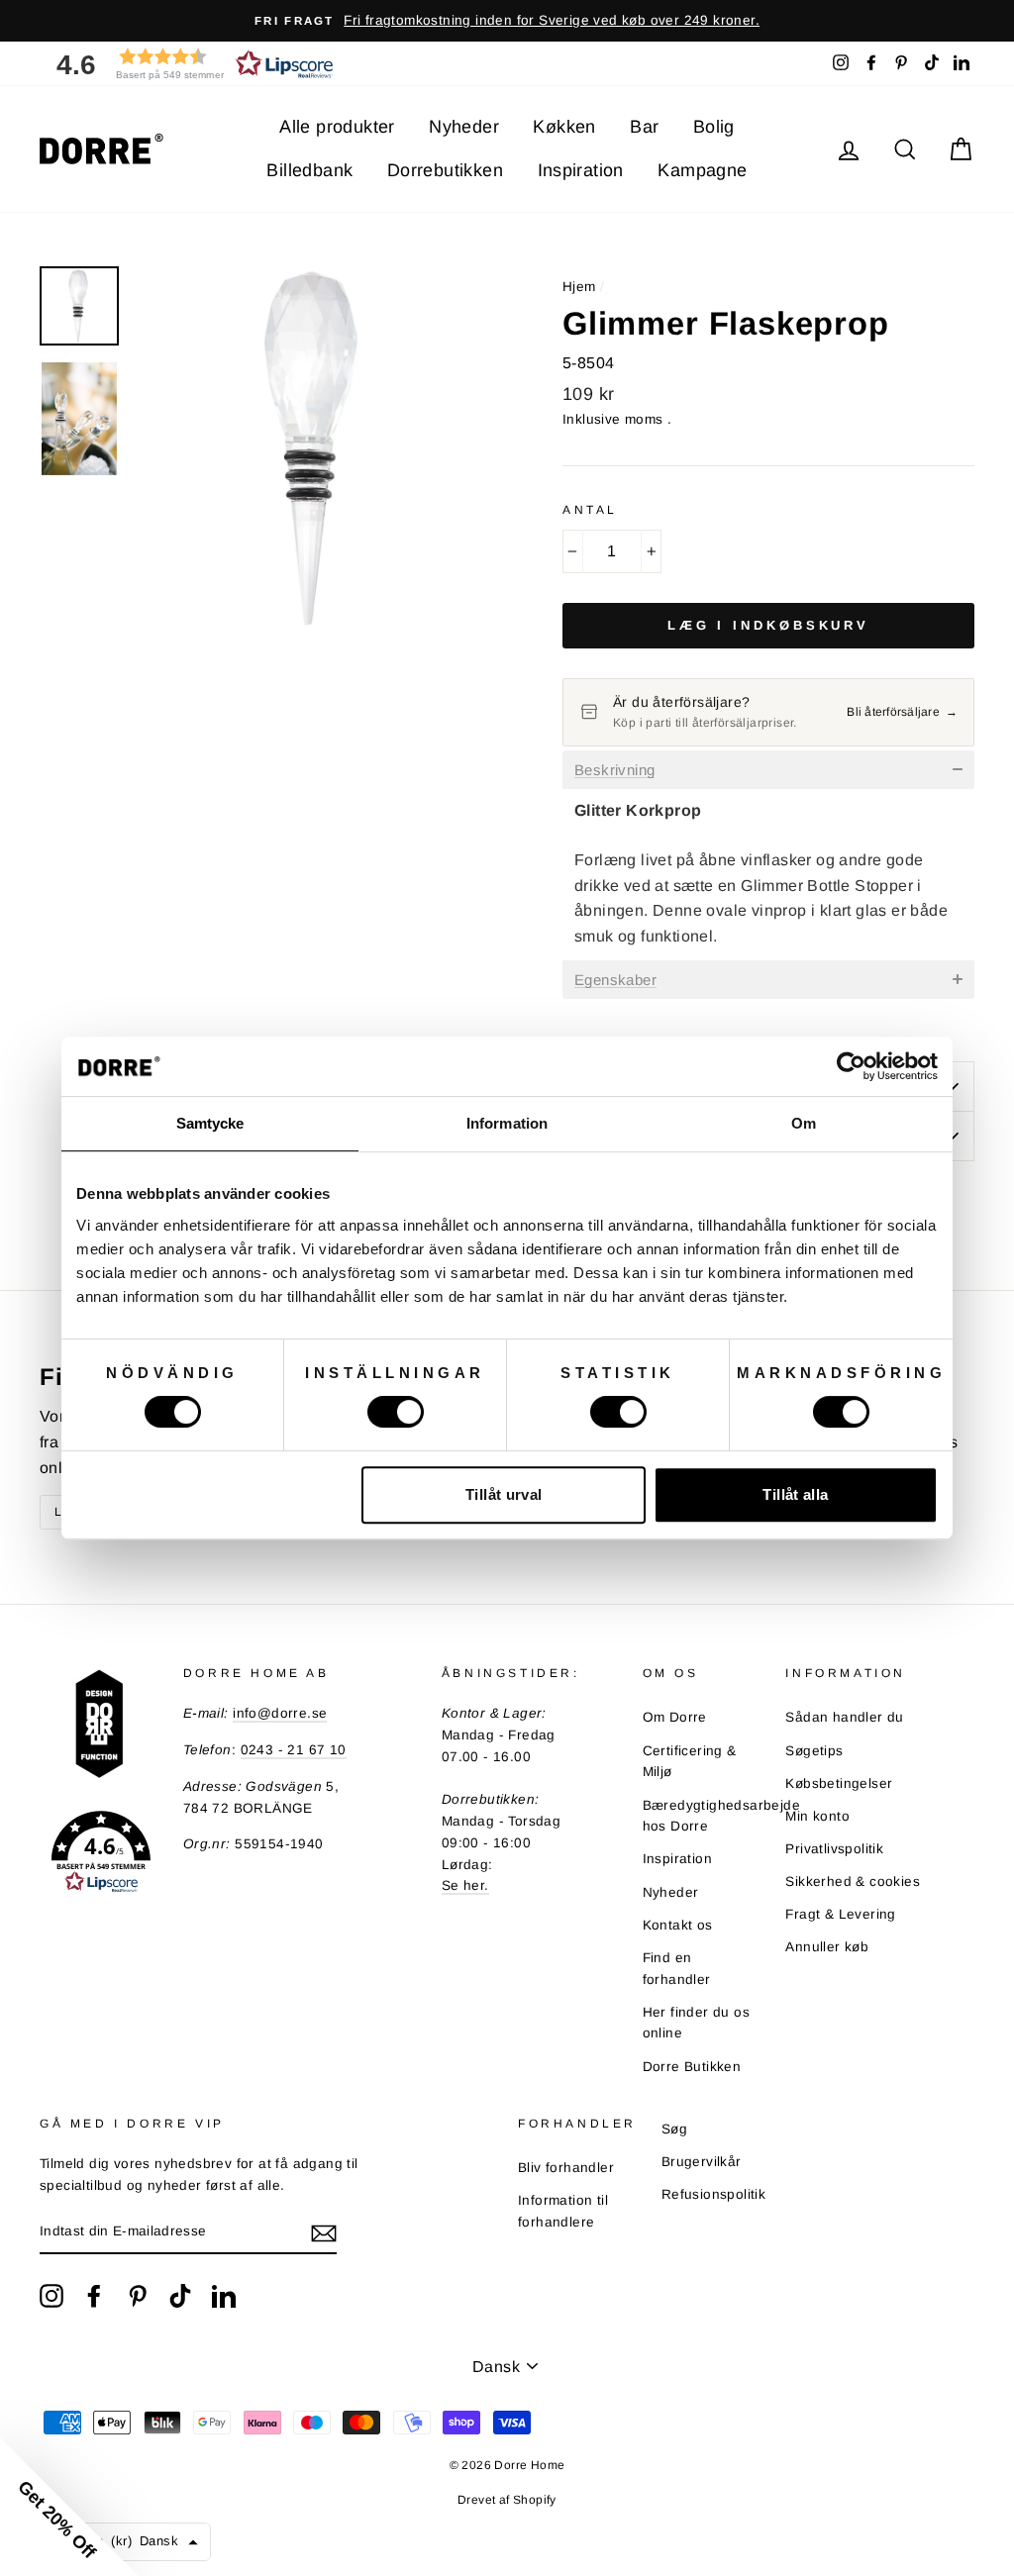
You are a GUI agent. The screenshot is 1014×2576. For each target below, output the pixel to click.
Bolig (714, 127)
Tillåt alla (795, 1494)
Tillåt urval (504, 1494)
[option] (507, 21)
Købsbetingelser (839, 1783)
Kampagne (702, 170)
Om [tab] (804, 1123)
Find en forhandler (677, 1969)
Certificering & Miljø (690, 1762)
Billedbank (309, 170)
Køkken (564, 127)
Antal (590, 510)
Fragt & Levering (840, 1914)
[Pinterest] (138, 2296)
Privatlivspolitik (834, 1849)
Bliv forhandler (566, 2168)
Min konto (817, 1816)
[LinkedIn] (224, 2296)
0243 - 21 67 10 (294, 1750)
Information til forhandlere (563, 2211)
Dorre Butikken (692, 2067)
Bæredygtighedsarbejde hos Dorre (721, 1816)
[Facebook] (94, 2296)
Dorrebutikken (445, 170)
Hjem (579, 287)
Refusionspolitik (713, 2194)
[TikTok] (180, 2296)
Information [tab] (507, 1123)
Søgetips (814, 1751)
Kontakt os (678, 1925)
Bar (644, 127)
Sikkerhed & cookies (853, 1882)
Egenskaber (615, 980)
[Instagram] (51, 2296)
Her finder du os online (696, 2023)
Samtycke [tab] (210, 1123)
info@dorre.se (280, 1713)
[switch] (396, 1412)
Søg (674, 2129)
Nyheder (464, 127)
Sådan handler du (844, 1717)
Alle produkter (337, 127)
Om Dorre (675, 1717)
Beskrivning (614, 770)
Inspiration (581, 170)
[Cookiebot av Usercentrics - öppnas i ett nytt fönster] (851, 1066)
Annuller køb (827, 1947)
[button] (188, 64)
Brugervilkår (702, 2162)
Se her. (465, 1885)
